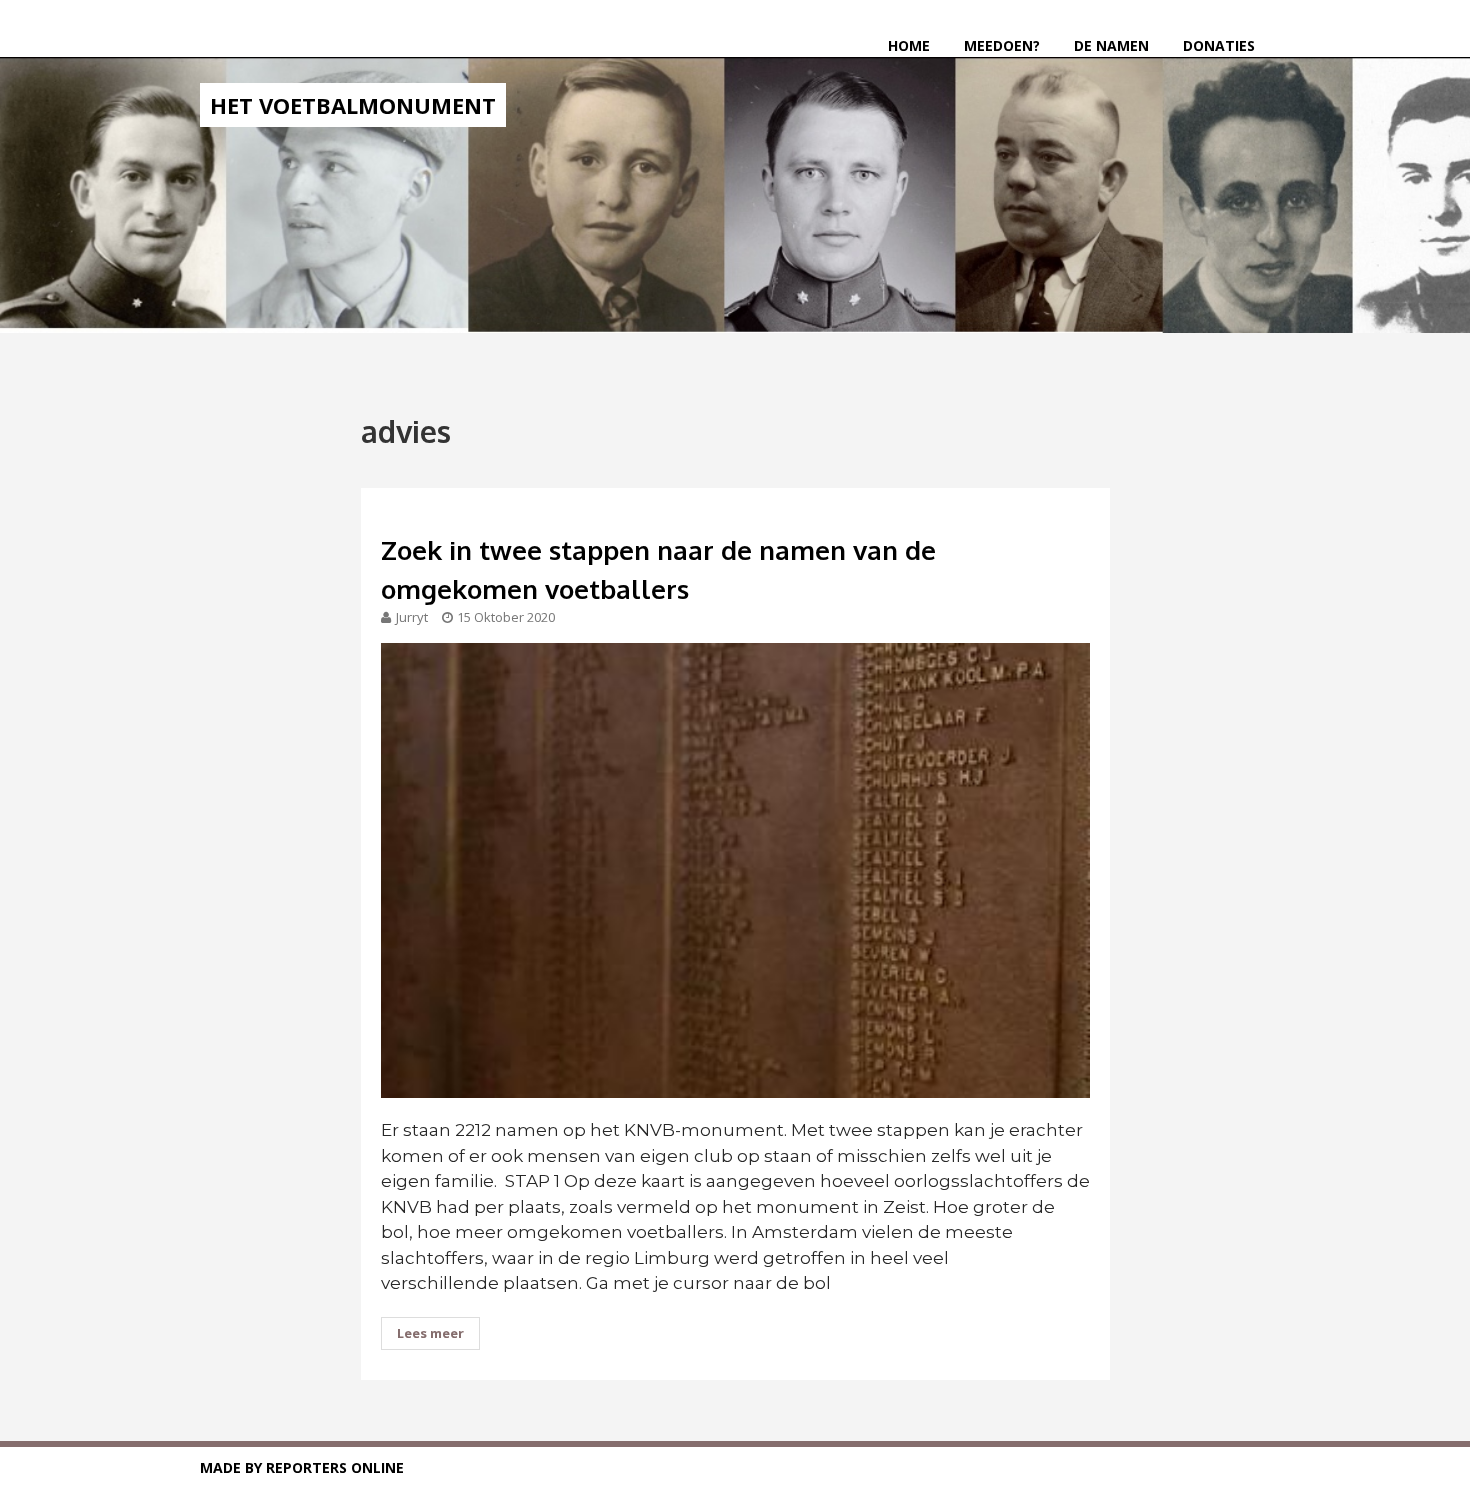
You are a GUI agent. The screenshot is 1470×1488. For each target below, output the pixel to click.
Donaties (1219, 45)
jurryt (412, 617)
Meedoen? (1002, 45)
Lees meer (430, 1333)
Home (909, 45)
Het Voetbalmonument (353, 105)
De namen (1111, 45)
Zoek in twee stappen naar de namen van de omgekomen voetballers (658, 569)
